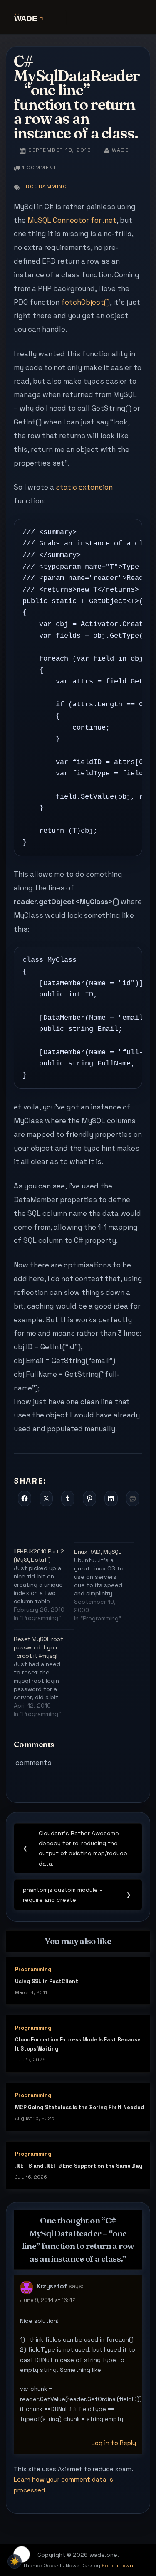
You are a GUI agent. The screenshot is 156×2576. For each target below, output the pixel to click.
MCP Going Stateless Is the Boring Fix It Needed (80, 2107)
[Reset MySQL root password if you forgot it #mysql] (44, 1674)
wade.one (78, 18)
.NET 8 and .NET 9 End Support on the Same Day (79, 2166)
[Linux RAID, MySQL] (104, 1583)
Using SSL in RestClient (47, 1981)
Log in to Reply (114, 2443)
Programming (45, 187)
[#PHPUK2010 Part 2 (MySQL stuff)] (44, 1582)
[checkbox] (15, 2561)
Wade (120, 150)
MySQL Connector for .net (72, 220)
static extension (84, 487)
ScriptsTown (117, 2566)
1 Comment (39, 168)
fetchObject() (85, 302)
